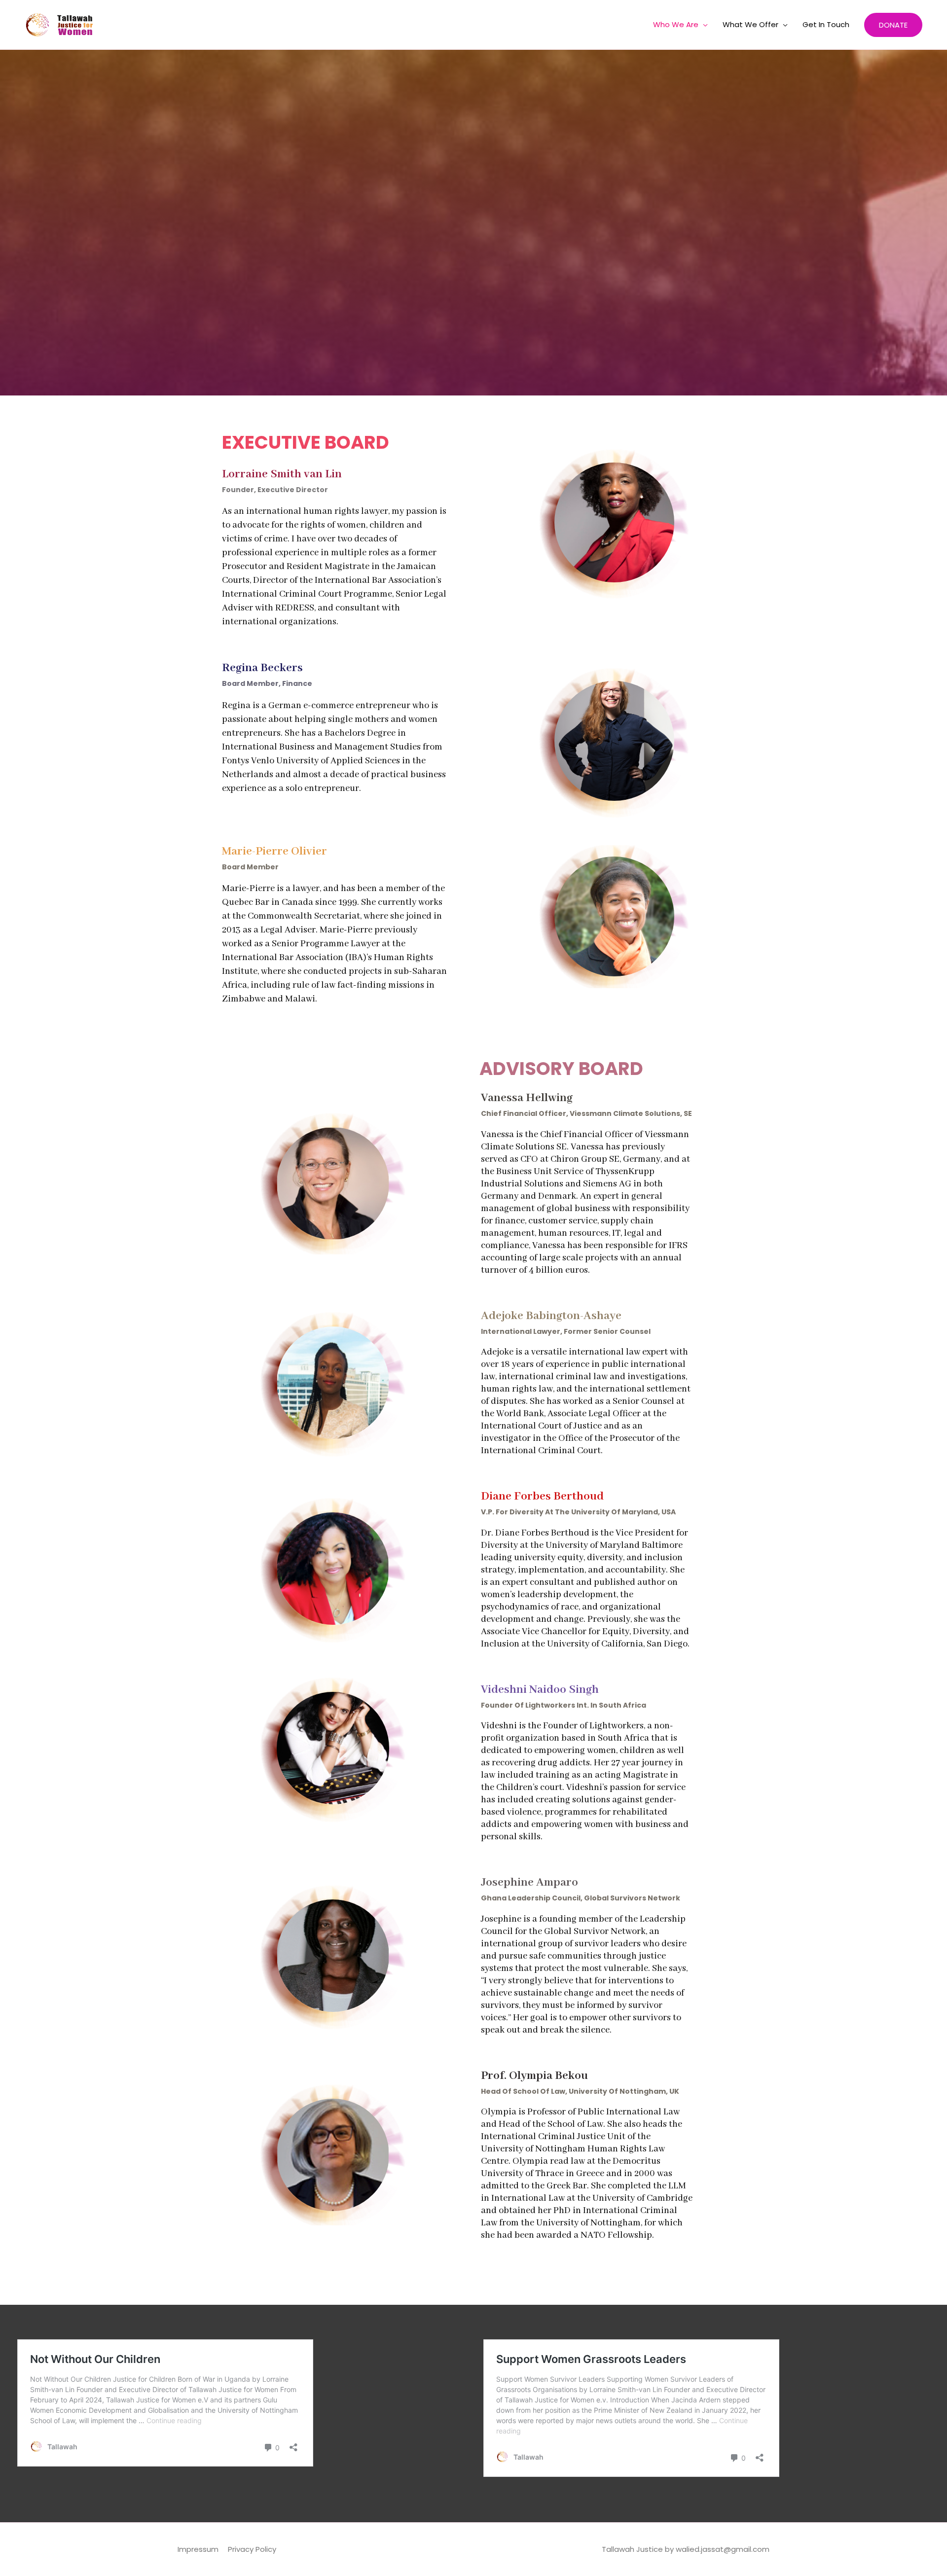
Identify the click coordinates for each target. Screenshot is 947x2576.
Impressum (198, 2549)
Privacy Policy (252, 2549)
